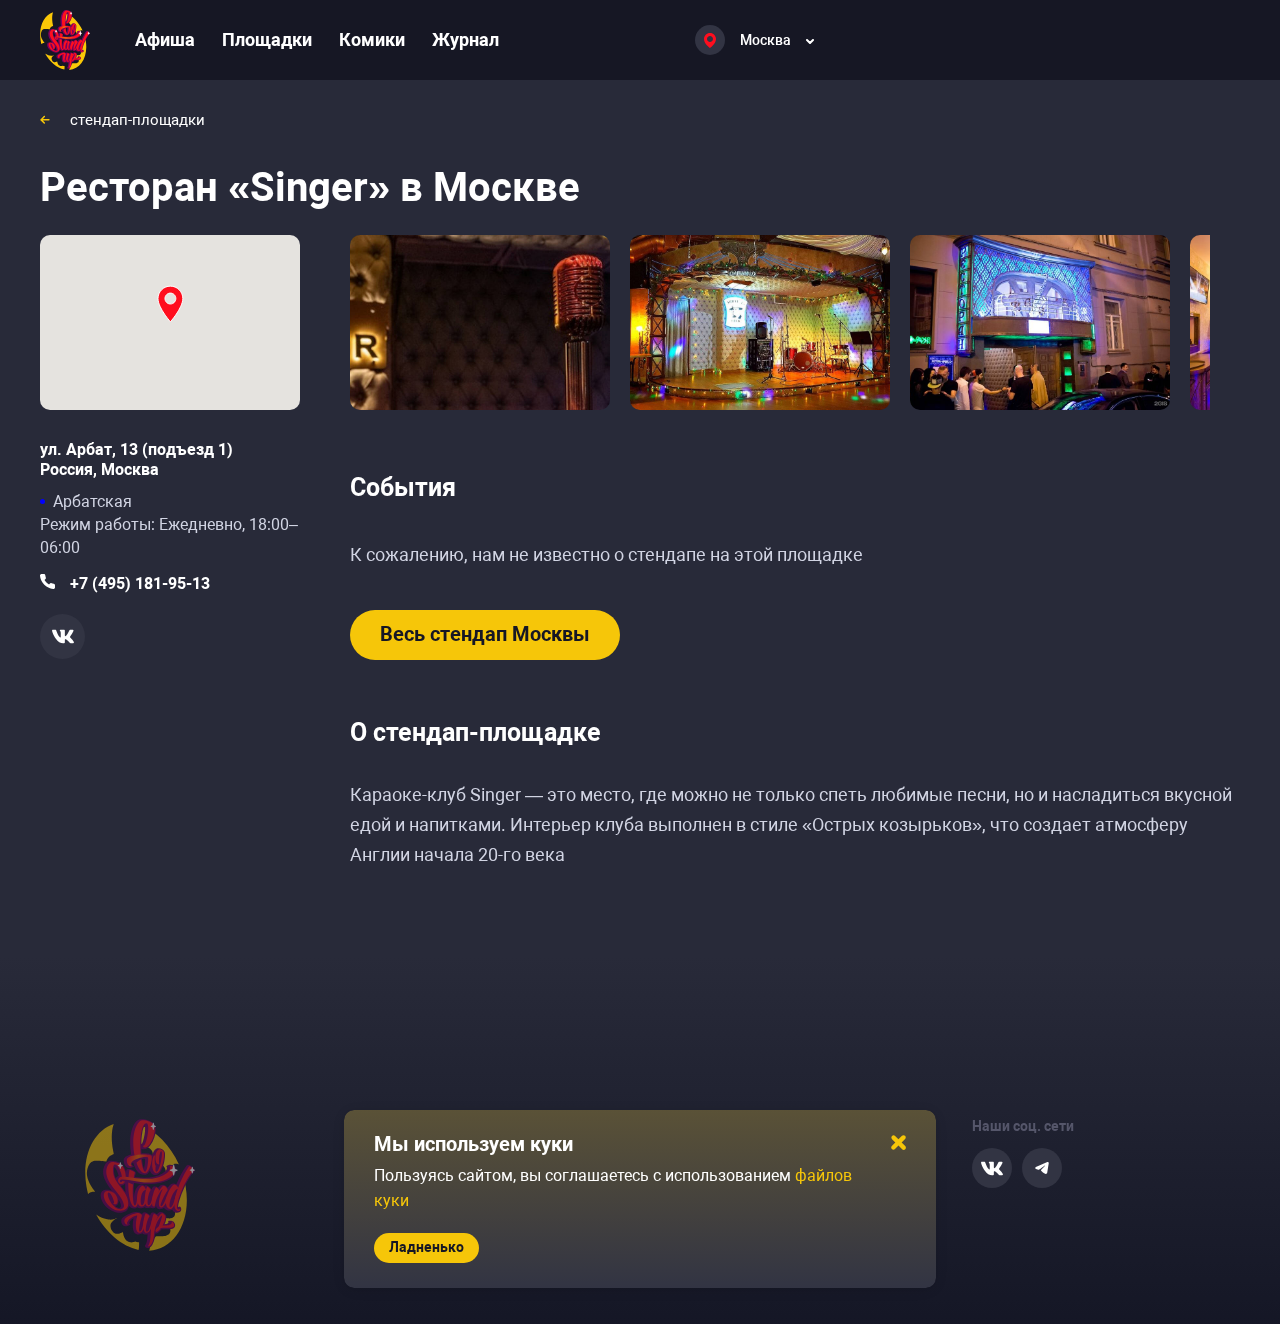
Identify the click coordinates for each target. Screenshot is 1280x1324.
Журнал (465, 39)
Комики (372, 39)
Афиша (165, 39)
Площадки (267, 39)
